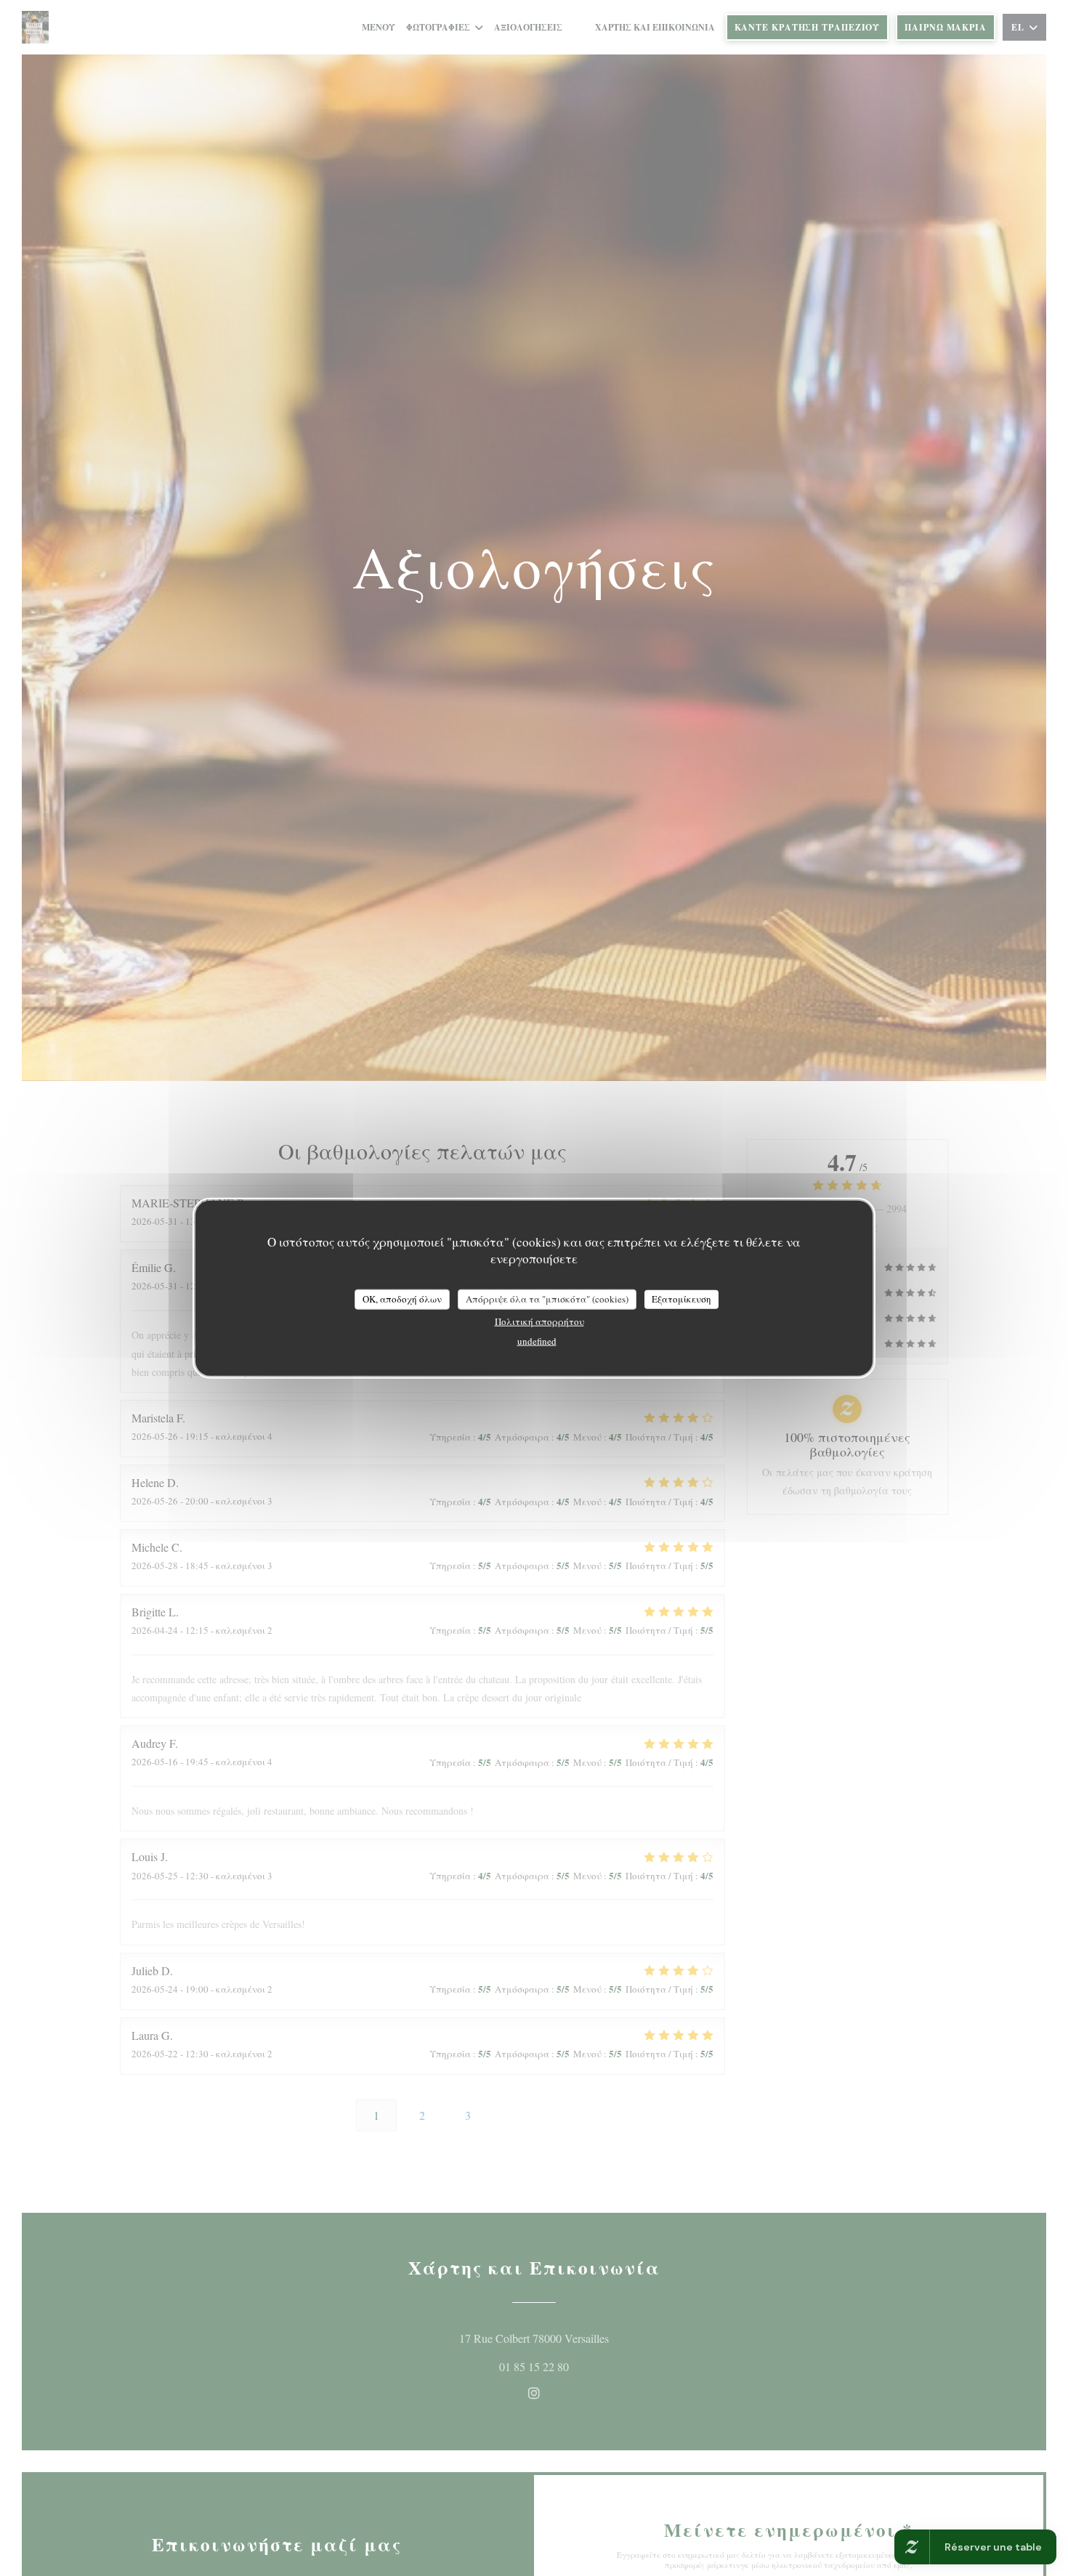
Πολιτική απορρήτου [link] (539, 1321)
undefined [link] (537, 1340)
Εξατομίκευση (681, 1299)
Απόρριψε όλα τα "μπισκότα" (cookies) (547, 1299)
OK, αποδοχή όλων (402, 1299)
